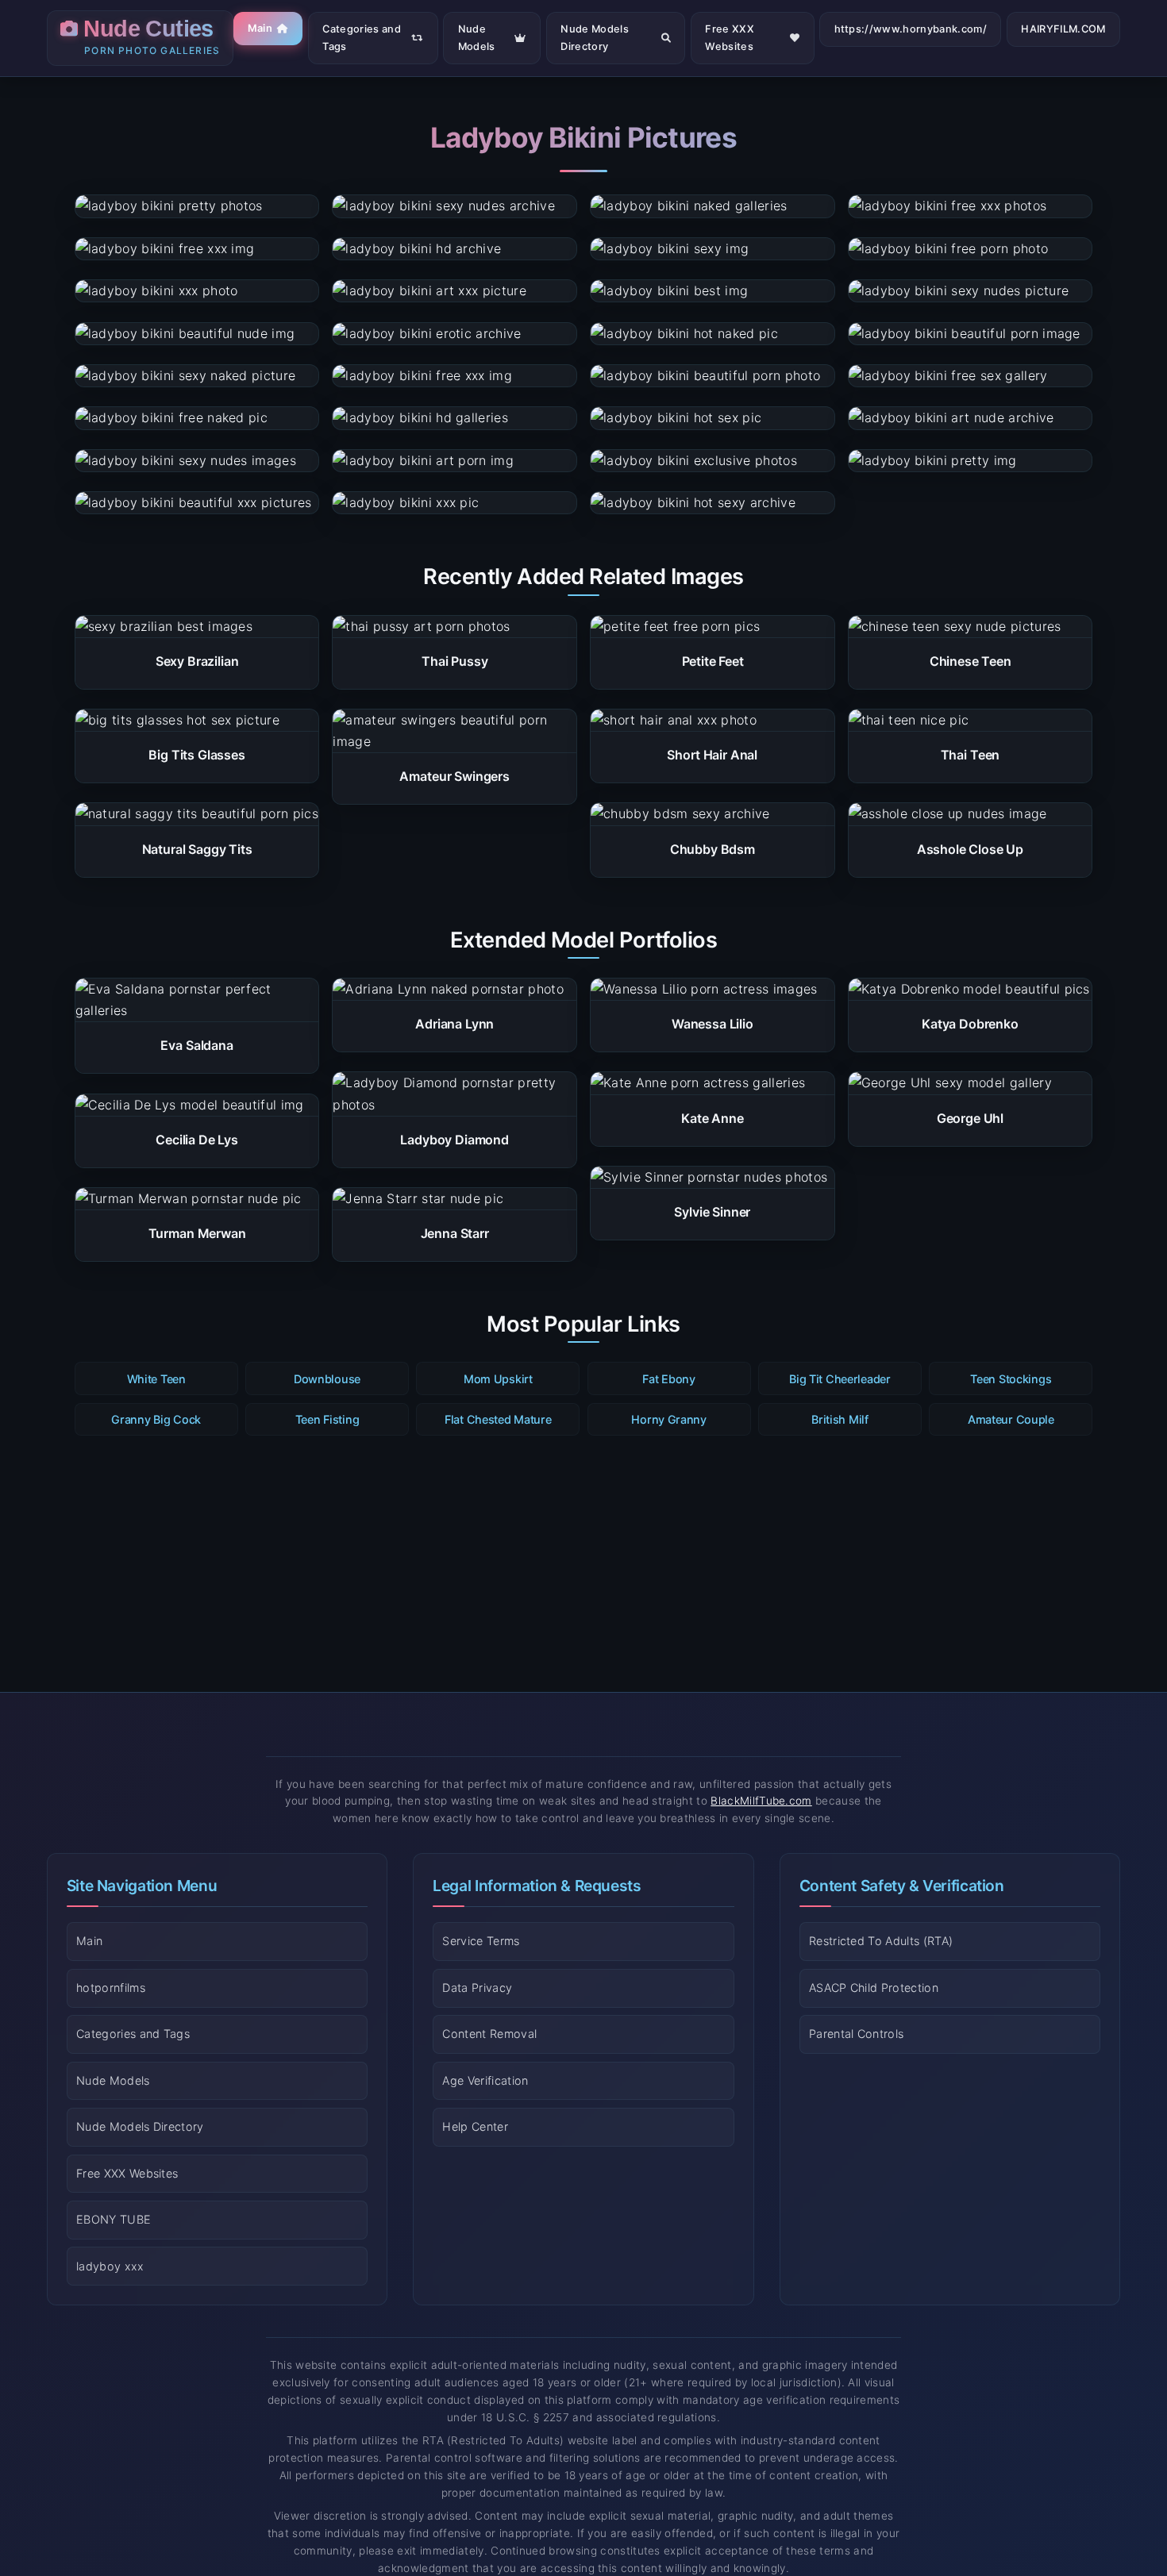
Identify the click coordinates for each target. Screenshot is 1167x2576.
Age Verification (485, 2080)
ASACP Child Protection (874, 1988)
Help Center (475, 2126)
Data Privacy (477, 1988)
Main (260, 28)
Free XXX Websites (730, 38)
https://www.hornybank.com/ (911, 29)
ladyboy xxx (110, 2266)
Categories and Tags (361, 38)
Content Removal (489, 2034)
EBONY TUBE (114, 2219)
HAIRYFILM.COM (1063, 29)
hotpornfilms (111, 1988)
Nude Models (477, 38)
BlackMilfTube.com (761, 1801)
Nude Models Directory (595, 38)
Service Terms (481, 1941)
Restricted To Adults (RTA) (881, 1941)
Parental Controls (856, 2034)
